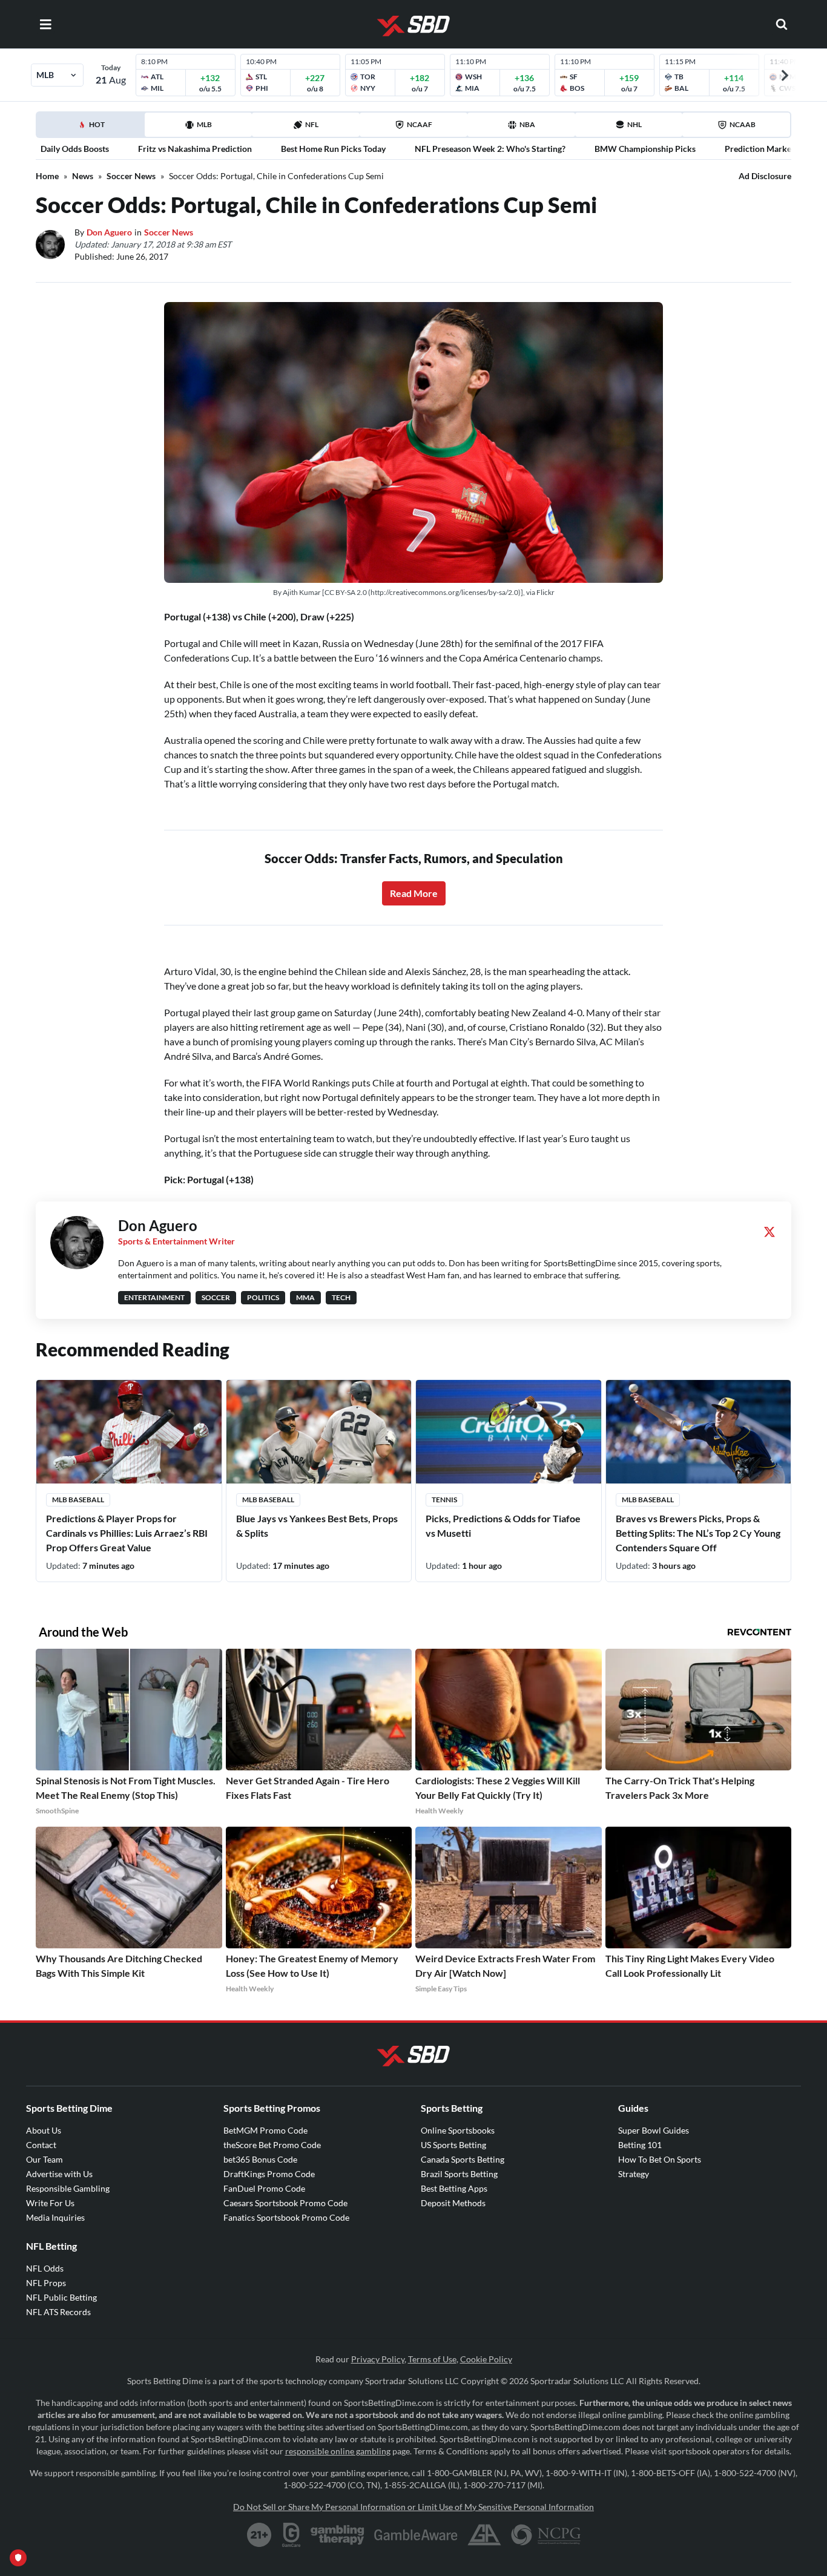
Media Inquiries (55, 2217)
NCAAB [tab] (743, 124)
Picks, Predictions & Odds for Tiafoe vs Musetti (503, 1526)
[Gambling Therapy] (338, 2535)
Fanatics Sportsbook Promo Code (286, 2217)
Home (47, 176)
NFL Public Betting (61, 2297)
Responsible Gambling (68, 2188)
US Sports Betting (453, 2145)
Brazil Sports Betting (459, 2174)
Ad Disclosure (765, 176)
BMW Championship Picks (645, 149)
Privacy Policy (378, 2359)
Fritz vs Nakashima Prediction (195, 149)
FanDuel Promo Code (264, 2188)
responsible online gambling (338, 2451)
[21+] (260, 2535)
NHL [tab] (634, 124)
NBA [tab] (527, 124)
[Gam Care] (292, 2535)
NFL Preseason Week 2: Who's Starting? (490, 149)
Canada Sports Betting (463, 2159)
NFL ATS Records (58, 2312)
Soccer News (131, 176)
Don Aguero (109, 232)
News (83, 176)
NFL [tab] (312, 124)
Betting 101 (640, 2145)
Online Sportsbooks (458, 2130)
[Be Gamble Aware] (416, 2535)
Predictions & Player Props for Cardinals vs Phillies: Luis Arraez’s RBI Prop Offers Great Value (127, 1533)
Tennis (444, 1500)
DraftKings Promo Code (269, 2174)
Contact (41, 2145)
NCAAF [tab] (420, 124)
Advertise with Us (59, 2174)
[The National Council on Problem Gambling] (546, 2535)
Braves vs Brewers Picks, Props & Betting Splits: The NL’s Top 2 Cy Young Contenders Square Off (698, 1533)
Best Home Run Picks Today (333, 149)
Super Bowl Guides (654, 2130)
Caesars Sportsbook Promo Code (285, 2203)
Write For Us (50, 2203)
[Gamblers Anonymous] (484, 2535)
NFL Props (46, 2283)
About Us (44, 2130)
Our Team (44, 2159)
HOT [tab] (93, 128)
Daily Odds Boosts (75, 149)
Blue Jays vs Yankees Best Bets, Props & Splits (317, 1526)
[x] (769, 1232)
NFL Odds (45, 2268)
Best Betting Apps (454, 2188)
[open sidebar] (45, 24)
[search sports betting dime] (782, 24)
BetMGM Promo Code (265, 2130)
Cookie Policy (486, 2359)
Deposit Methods (453, 2203)
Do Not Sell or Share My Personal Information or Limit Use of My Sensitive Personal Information (413, 2507)
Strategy (634, 2174)
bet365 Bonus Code (260, 2159)
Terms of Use (432, 2359)
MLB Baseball (78, 1500)
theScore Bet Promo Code (272, 2145)
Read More (414, 893)
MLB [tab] (204, 124)
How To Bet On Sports (660, 2159)
